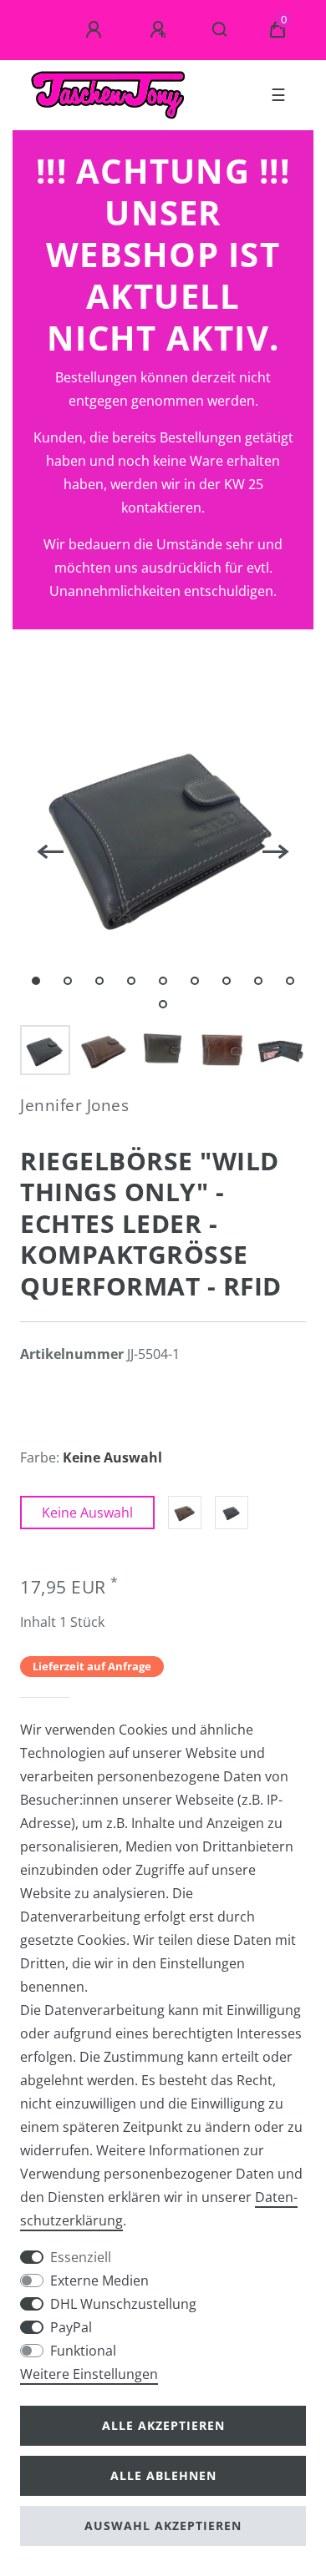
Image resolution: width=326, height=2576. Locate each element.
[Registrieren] (160, 30)
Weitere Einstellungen (89, 2374)
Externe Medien (99, 2281)
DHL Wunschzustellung (123, 2304)
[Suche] (220, 30)
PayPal (71, 2327)
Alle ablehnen (163, 2475)
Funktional (83, 2351)
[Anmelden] (96, 30)
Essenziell (81, 2257)
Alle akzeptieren (163, 2425)
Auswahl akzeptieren (163, 2525)
